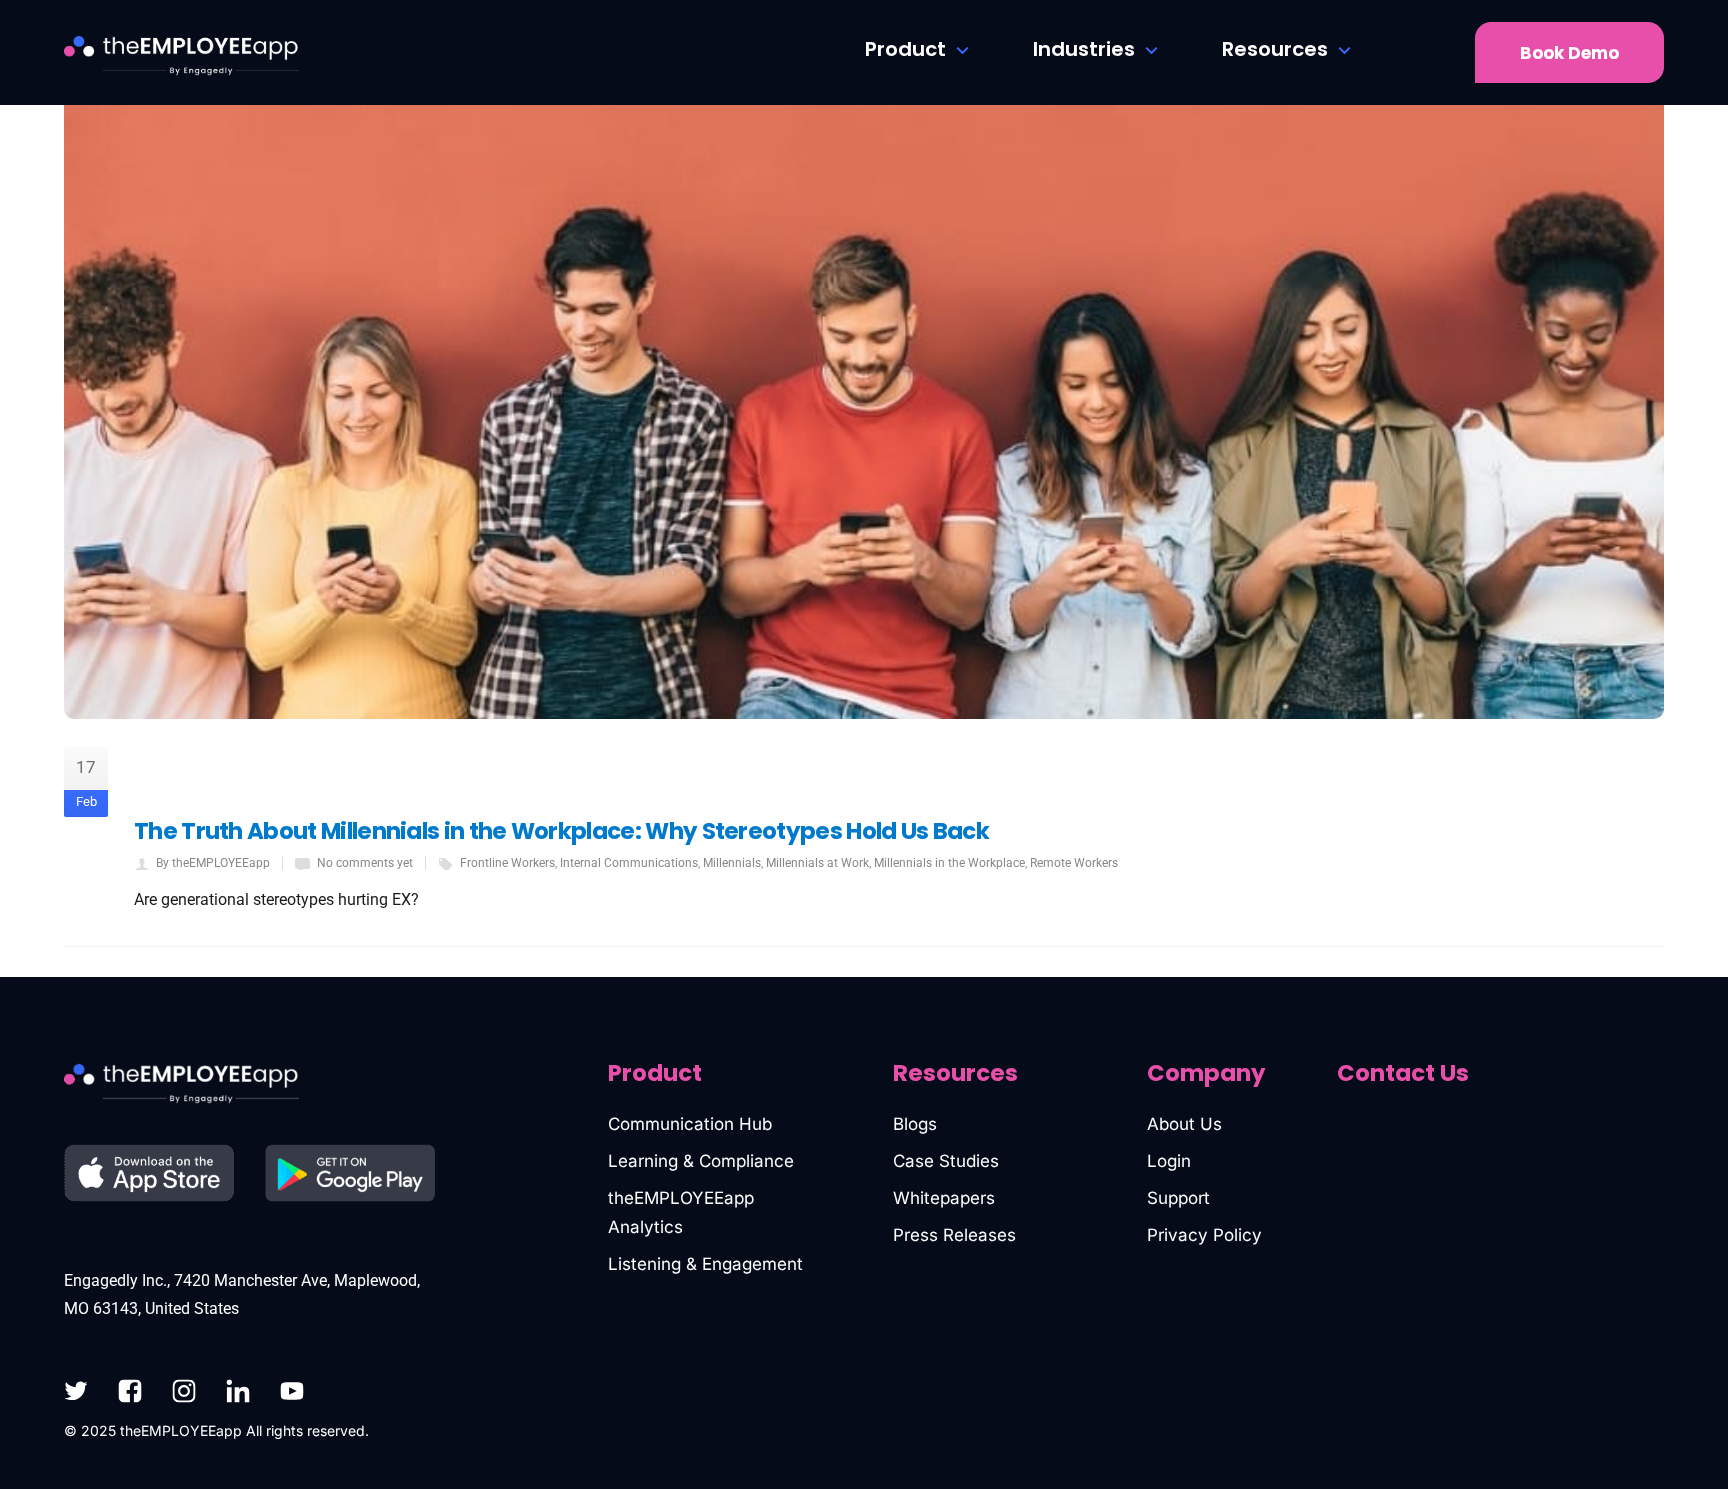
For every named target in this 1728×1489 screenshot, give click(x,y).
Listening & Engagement (705, 1264)
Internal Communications (629, 863)
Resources (1275, 49)
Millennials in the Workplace (949, 863)
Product (905, 49)
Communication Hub (690, 1124)
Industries (1084, 49)
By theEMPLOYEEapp (213, 863)
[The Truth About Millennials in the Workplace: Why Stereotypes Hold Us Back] (864, 359)
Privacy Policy (1204, 1235)
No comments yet (365, 863)
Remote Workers (1074, 863)
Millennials (732, 863)
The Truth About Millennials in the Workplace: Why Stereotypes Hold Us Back (561, 831)
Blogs (915, 1124)
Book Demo (1569, 53)
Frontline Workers (507, 863)
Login (1169, 1161)
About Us (1184, 1124)
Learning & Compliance (701, 1161)
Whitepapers (944, 1198)
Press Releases (954, 1235)
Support (1178, 1198)
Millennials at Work (817, 863)
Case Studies (946, 1161)
